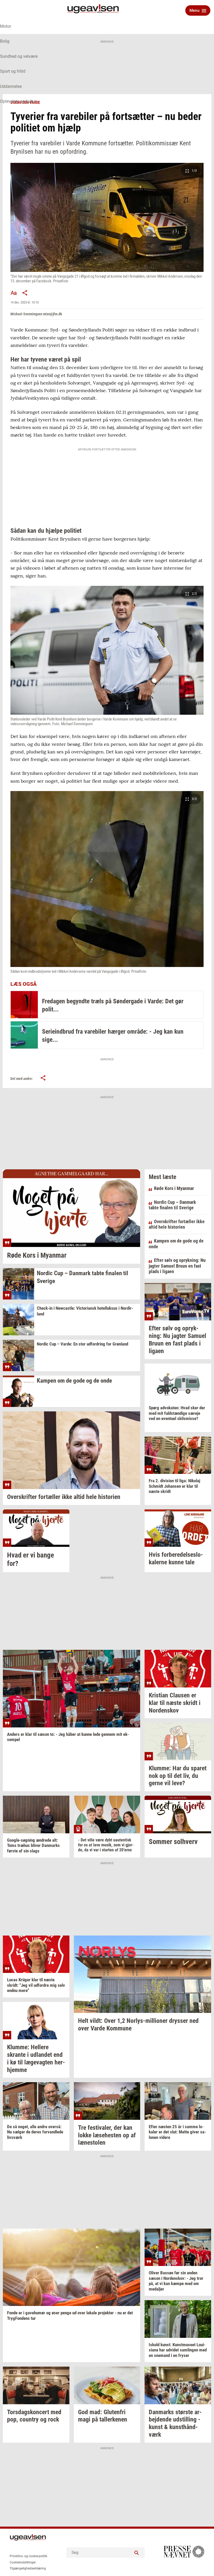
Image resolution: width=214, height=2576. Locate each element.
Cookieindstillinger (23, 2562)
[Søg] (137, 2552)
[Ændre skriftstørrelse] (14, 293)
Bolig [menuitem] (5, 41)
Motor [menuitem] (5, 26)
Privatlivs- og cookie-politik (28, 2556)
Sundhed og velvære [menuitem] (19, 56)
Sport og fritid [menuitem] (13, 71)
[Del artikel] (25, 293)
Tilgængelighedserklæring (28, 2568)
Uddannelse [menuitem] (11, 86)
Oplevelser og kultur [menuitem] (18, 101)
